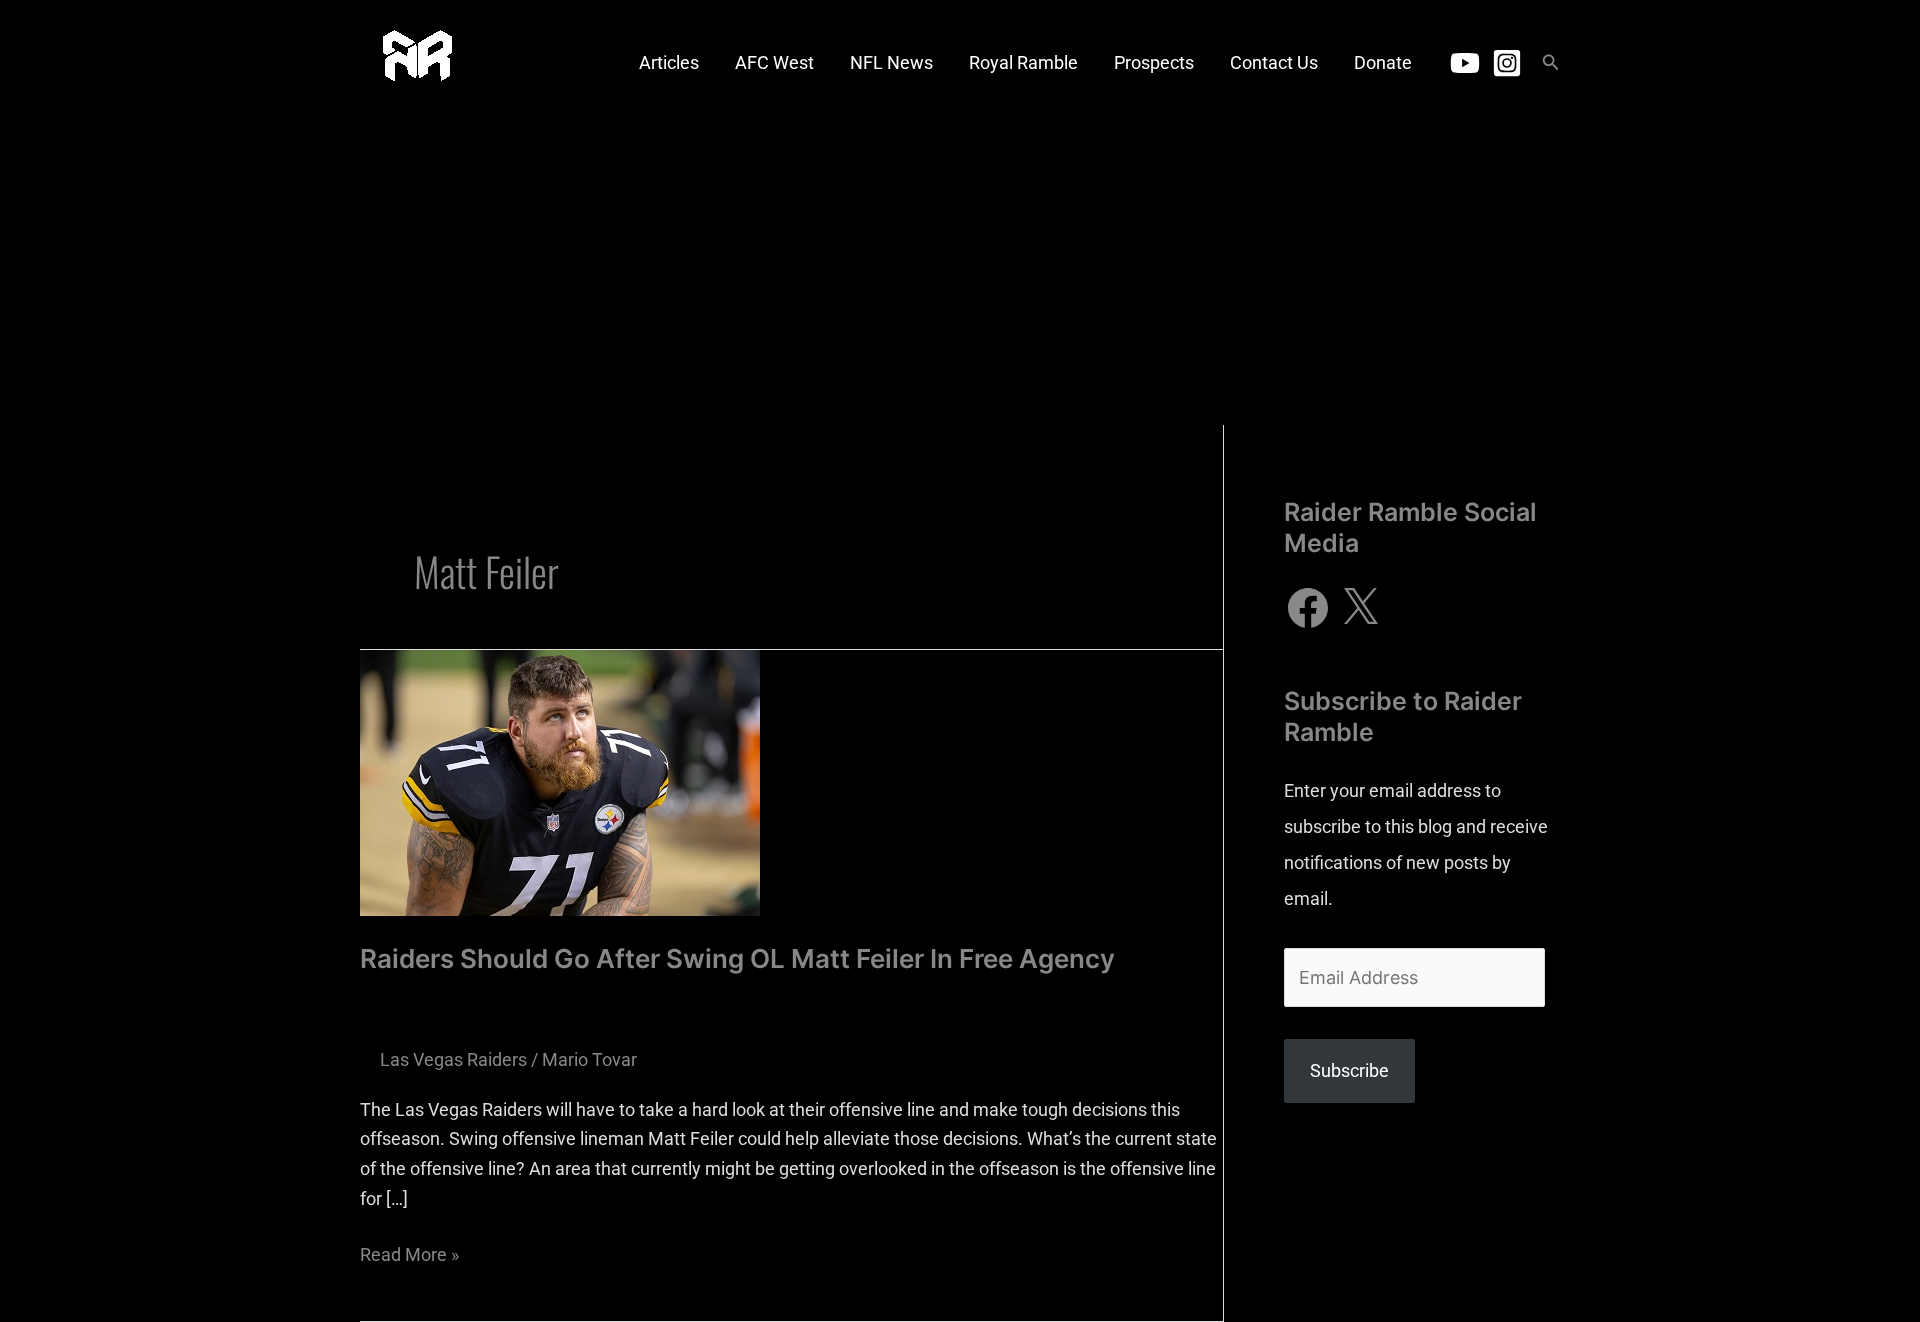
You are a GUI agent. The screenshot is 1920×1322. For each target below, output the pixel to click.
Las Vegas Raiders (453, 1059)
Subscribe (1349, 1070)
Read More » (409, 1252)
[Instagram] (1507, 63)
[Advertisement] (960, 275)
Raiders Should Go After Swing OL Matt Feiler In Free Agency (737, 958)
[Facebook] (1308, 608)
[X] (1360, 608)
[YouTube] (1465, 63)
